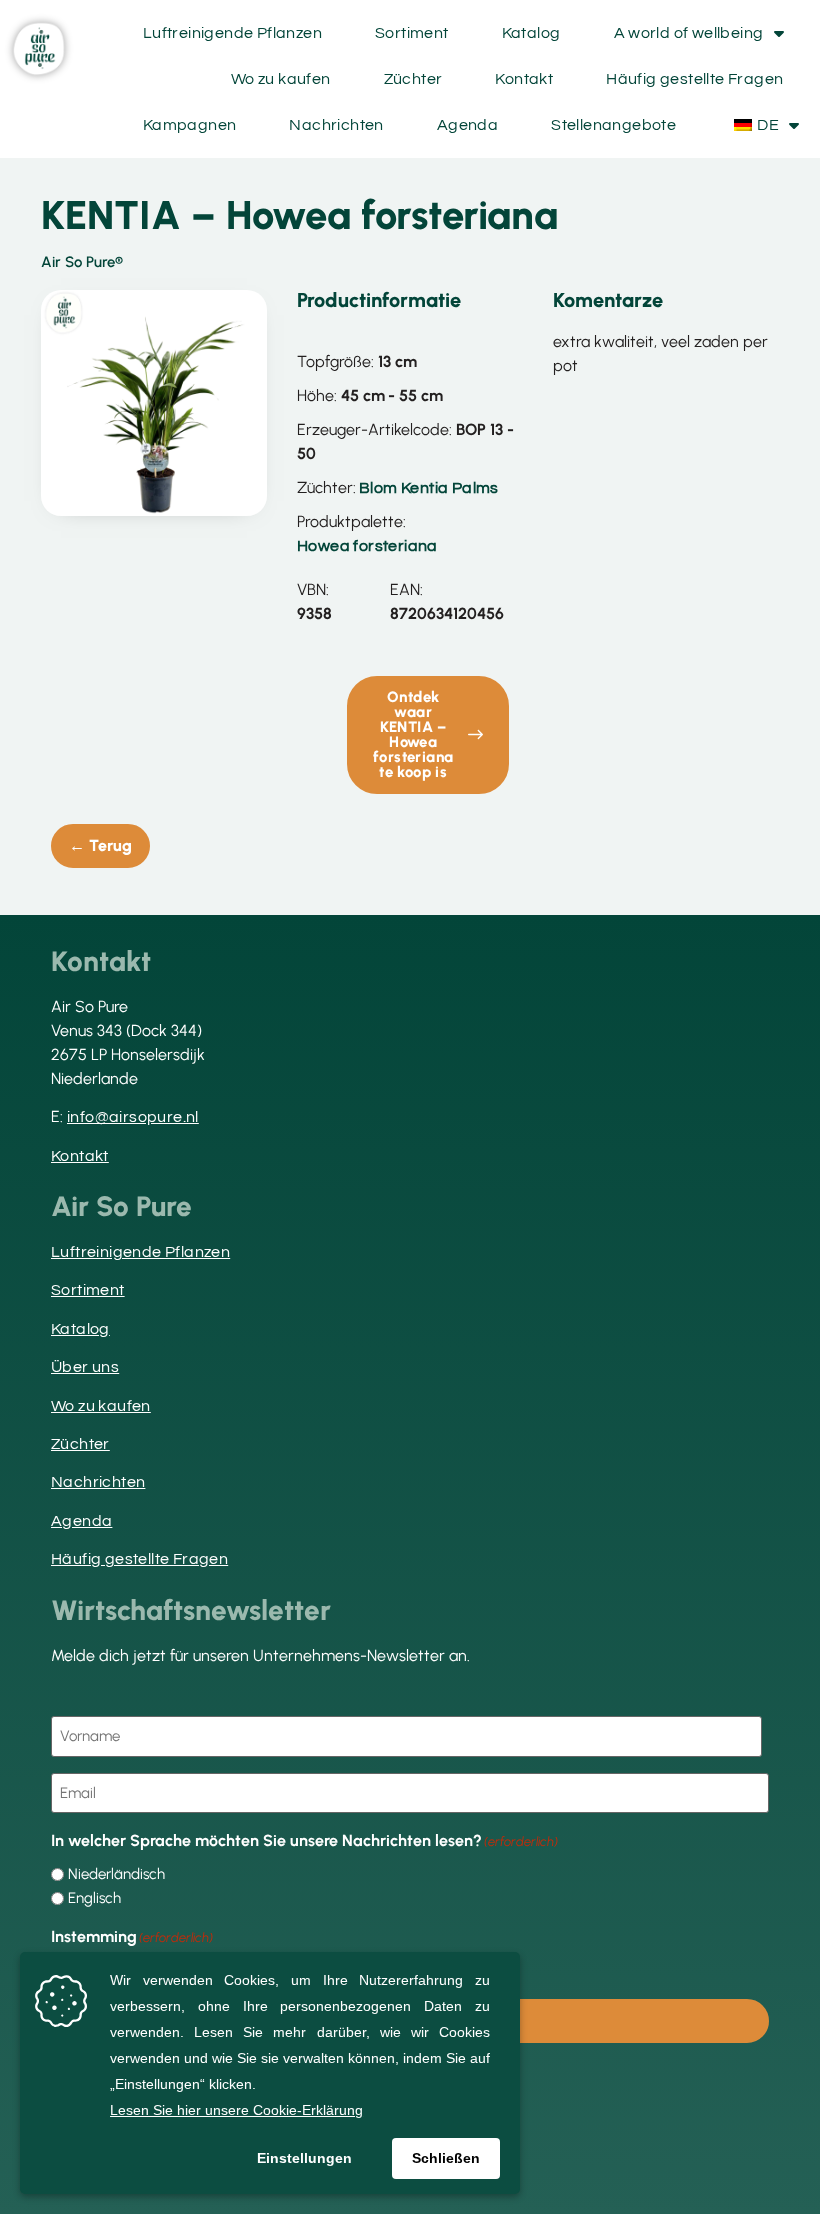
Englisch (94, 1898)
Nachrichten (336, 125)
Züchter (413, 79)
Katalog (531, 33)
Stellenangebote (613, 125)
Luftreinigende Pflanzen (232, 33)
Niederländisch (116, 1874)
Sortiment (412, 33)
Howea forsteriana (367, 546)
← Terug (100, 845)
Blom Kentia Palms (429, 488)
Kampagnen (190, 125)
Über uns (85, 1367)
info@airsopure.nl (133, 1117)
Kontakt (524, 79)
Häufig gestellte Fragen (694, 79)
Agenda (467, 125)
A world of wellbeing (689, 33)
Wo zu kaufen (281, 79)
